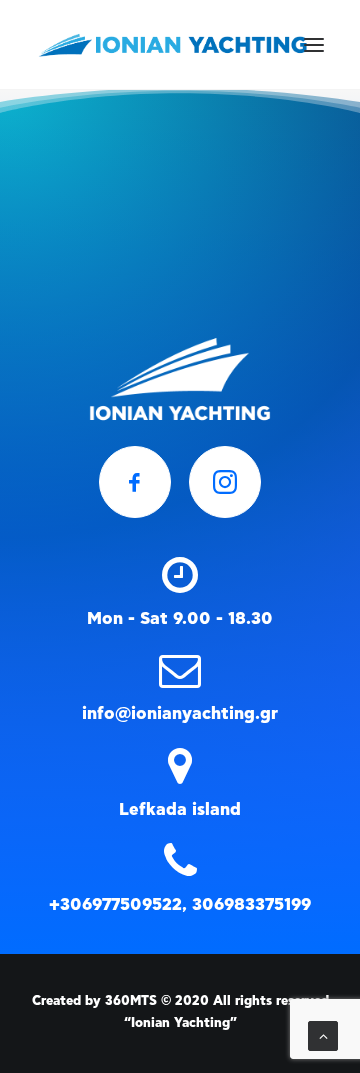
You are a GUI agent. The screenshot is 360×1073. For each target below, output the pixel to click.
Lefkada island (180, 809)
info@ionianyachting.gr (180, 713)
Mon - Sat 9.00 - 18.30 (180, 618)
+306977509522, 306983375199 (180, 904)
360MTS (131, 1001)
